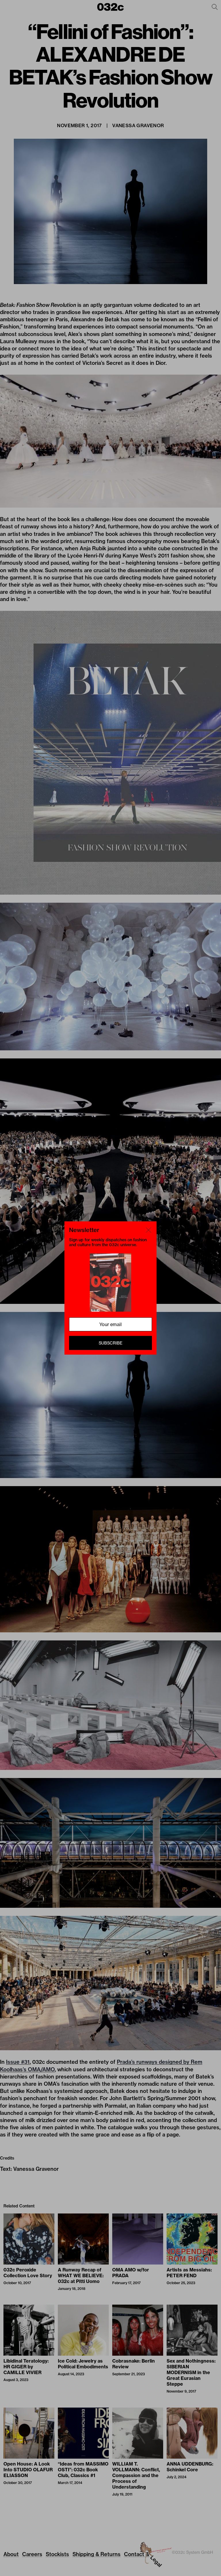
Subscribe (110, 1343)
